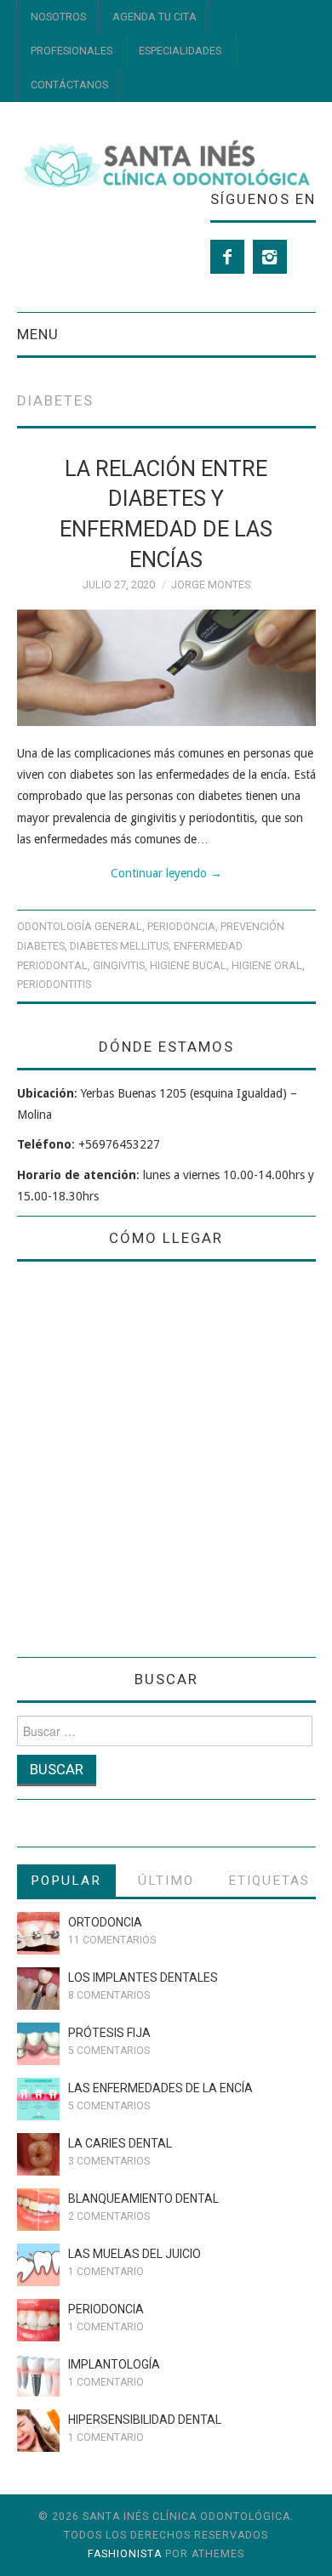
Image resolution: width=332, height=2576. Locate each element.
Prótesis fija (109, 2033)
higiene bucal (188, 965)
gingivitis (119, 965)
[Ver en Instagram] (270, 257)
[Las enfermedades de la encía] (38, 2099)
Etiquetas (269, 1881)
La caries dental (120, 2143)
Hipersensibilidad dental (145, 2420)
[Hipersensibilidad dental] (38, 2431)
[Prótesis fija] (38, 2044)
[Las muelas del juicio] (38, 2265)
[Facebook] (227, 257)
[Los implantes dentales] (38, 1989)
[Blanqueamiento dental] (38, 2210)
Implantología (114, 2364)
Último (166, 1881)
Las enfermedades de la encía (160, 2088)
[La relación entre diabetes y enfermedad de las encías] (166, 668)
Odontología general (80, 926)
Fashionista (125, 2554)
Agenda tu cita (155, 17)
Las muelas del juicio (135, 2254)
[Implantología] (38, 2375)
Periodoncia (181, 926)
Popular (66, 1881)
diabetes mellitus (119, 946)
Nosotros (58, 17)
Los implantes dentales (143, 1977)
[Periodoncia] (38, 2320)
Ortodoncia (105, 1922)
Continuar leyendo (166, 873)
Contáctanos (69, 85)
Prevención (252, 926)
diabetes (41, 946)
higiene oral (267, 965)
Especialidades (180, 51)
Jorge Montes (211, 584)
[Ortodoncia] (38, 1933)
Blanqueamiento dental (143, 2199)
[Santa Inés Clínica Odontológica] (166, 162)
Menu (38, 334)
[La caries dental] (38, 2154)
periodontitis (54, 984)
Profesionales (72, 51)
